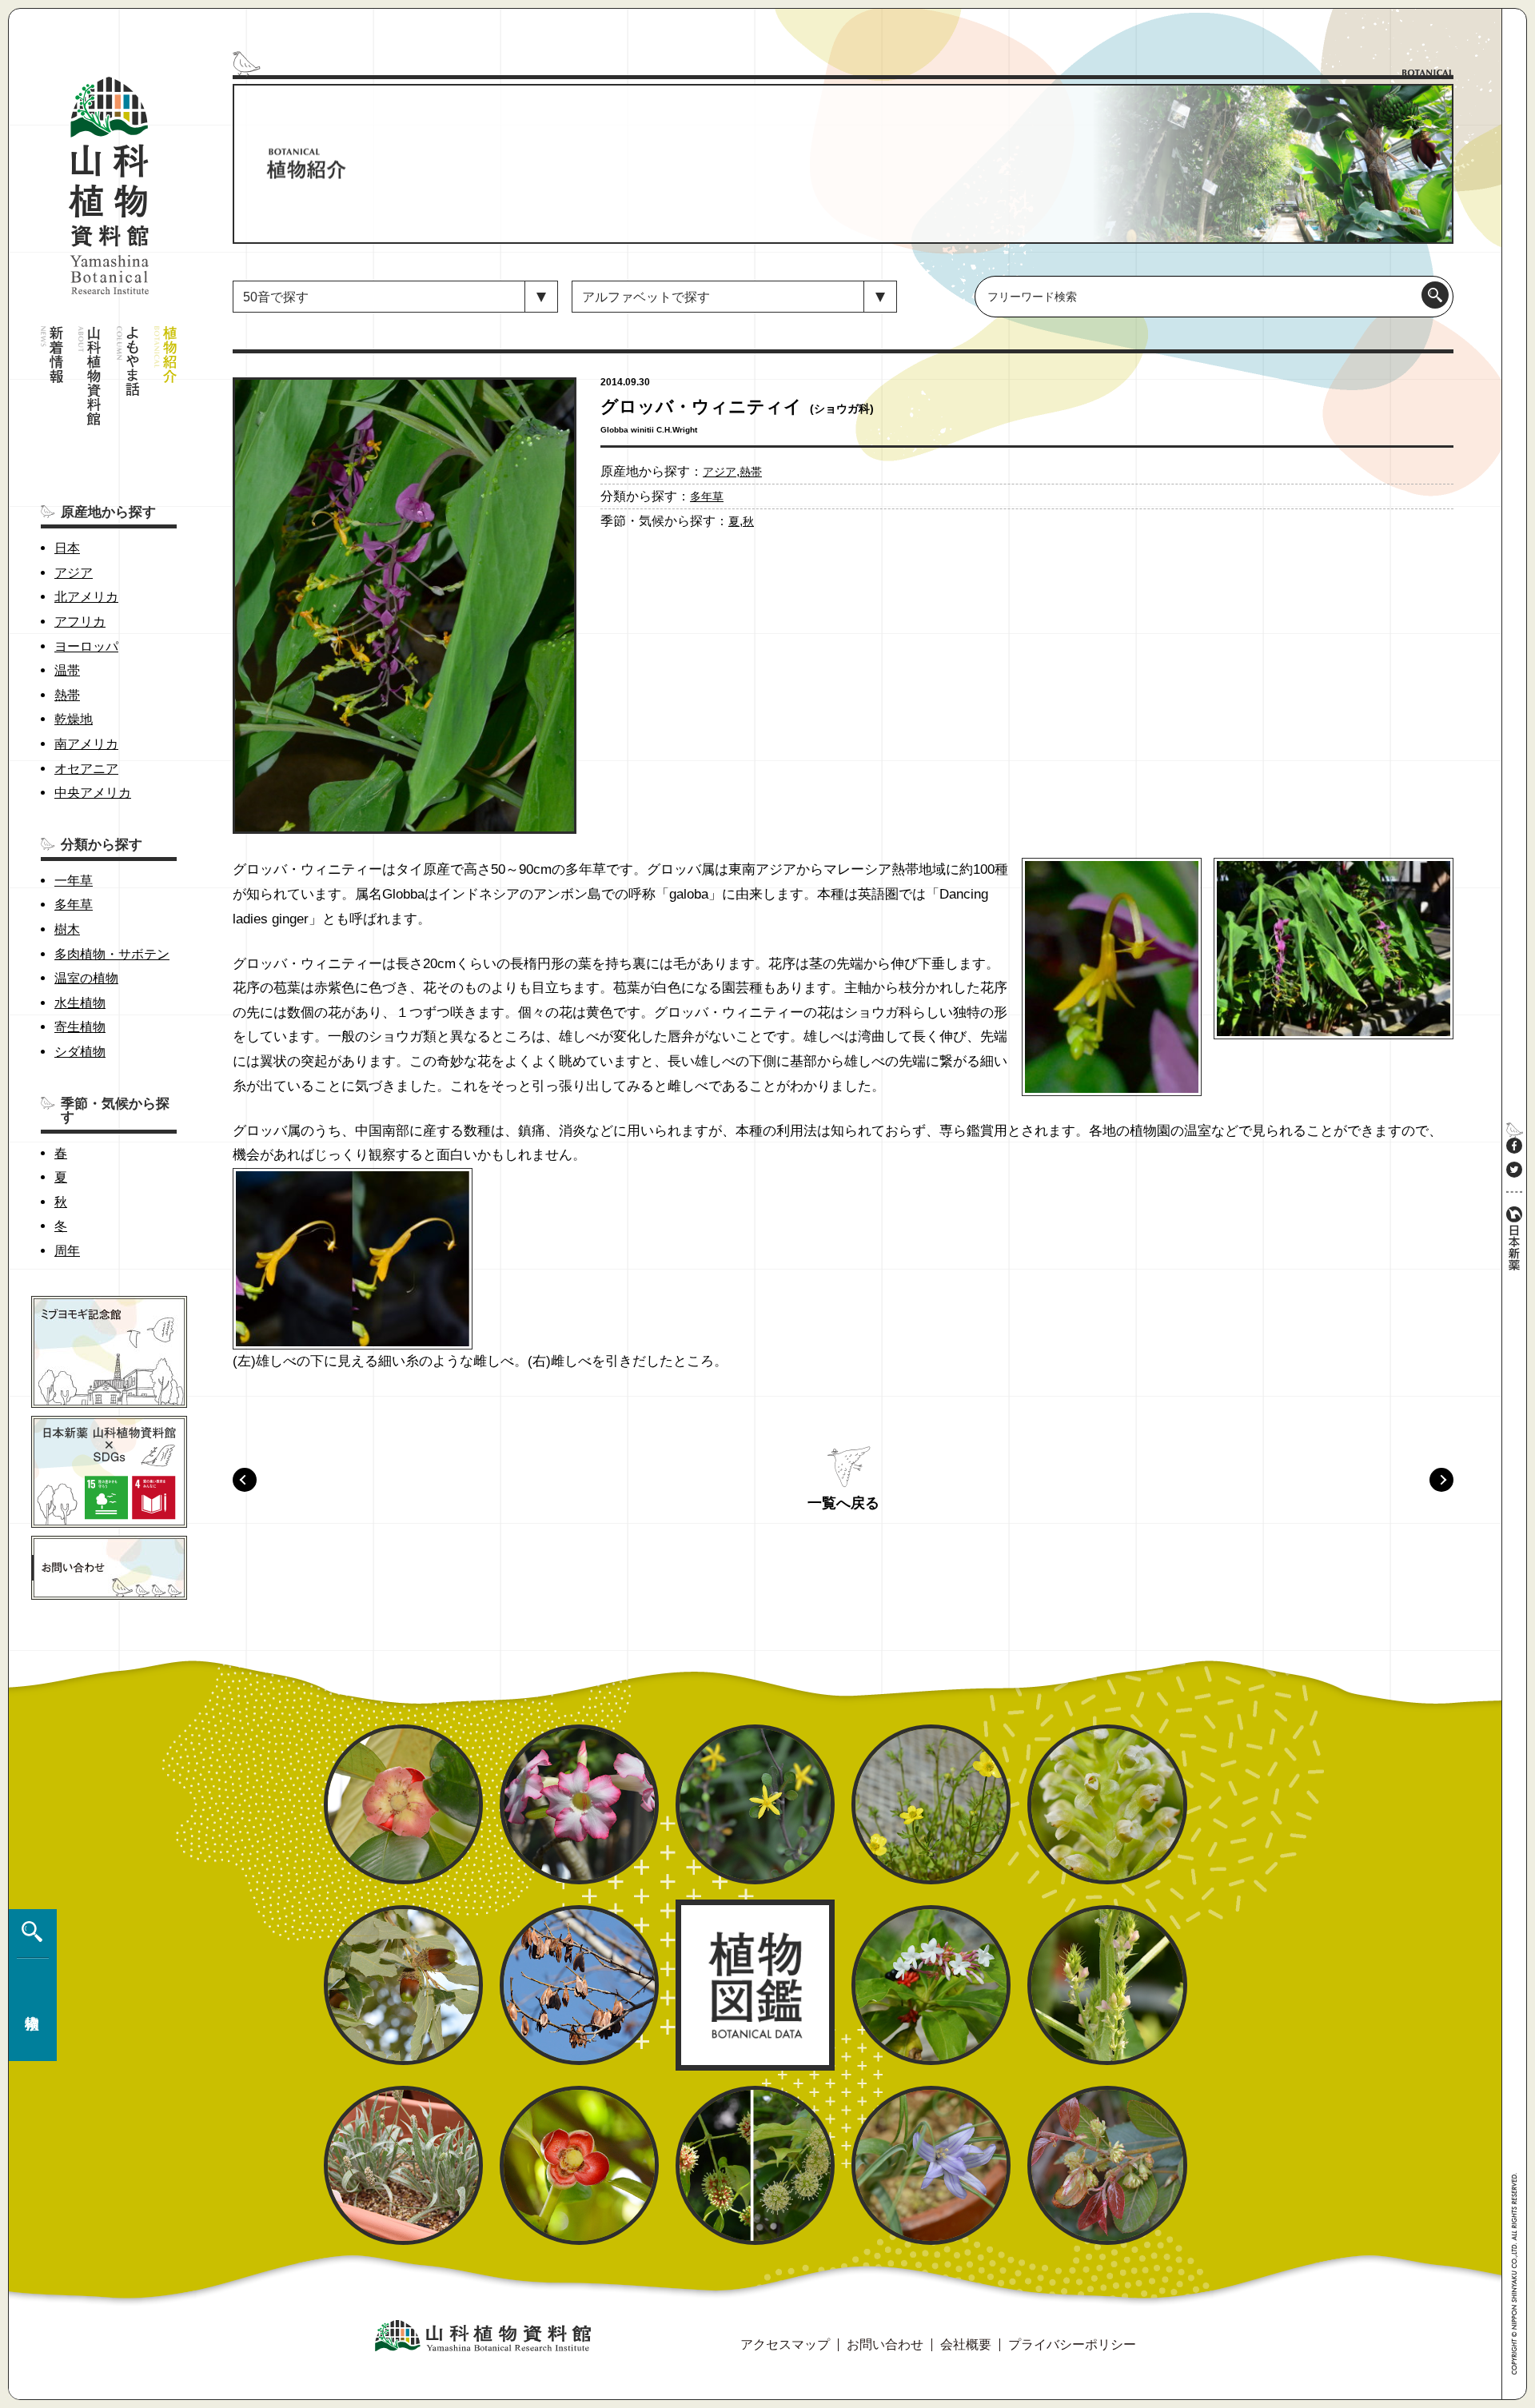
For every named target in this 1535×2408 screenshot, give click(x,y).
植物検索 (29, 1985)
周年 (67, 1251)
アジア (74, 573)
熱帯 (67, 695)
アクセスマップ (785, 2344)
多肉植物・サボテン (112, 954)
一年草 (74, 881)
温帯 (67, 670)
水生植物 (80, 1003)
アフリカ (80, 622)
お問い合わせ (885, 2344)
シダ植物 (80, 1052)
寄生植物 (80, 1027)
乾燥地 (74, 719)
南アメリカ (86, 744)
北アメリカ (86, 597)
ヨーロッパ (86, 646)
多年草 (74, 905)
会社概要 (966, 2344)
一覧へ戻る (843, 1503)
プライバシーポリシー (1072, 2344)
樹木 (67, 929)
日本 (67, 548)
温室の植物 (86, 978)
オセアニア (86, 769)
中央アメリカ (93, 793)
